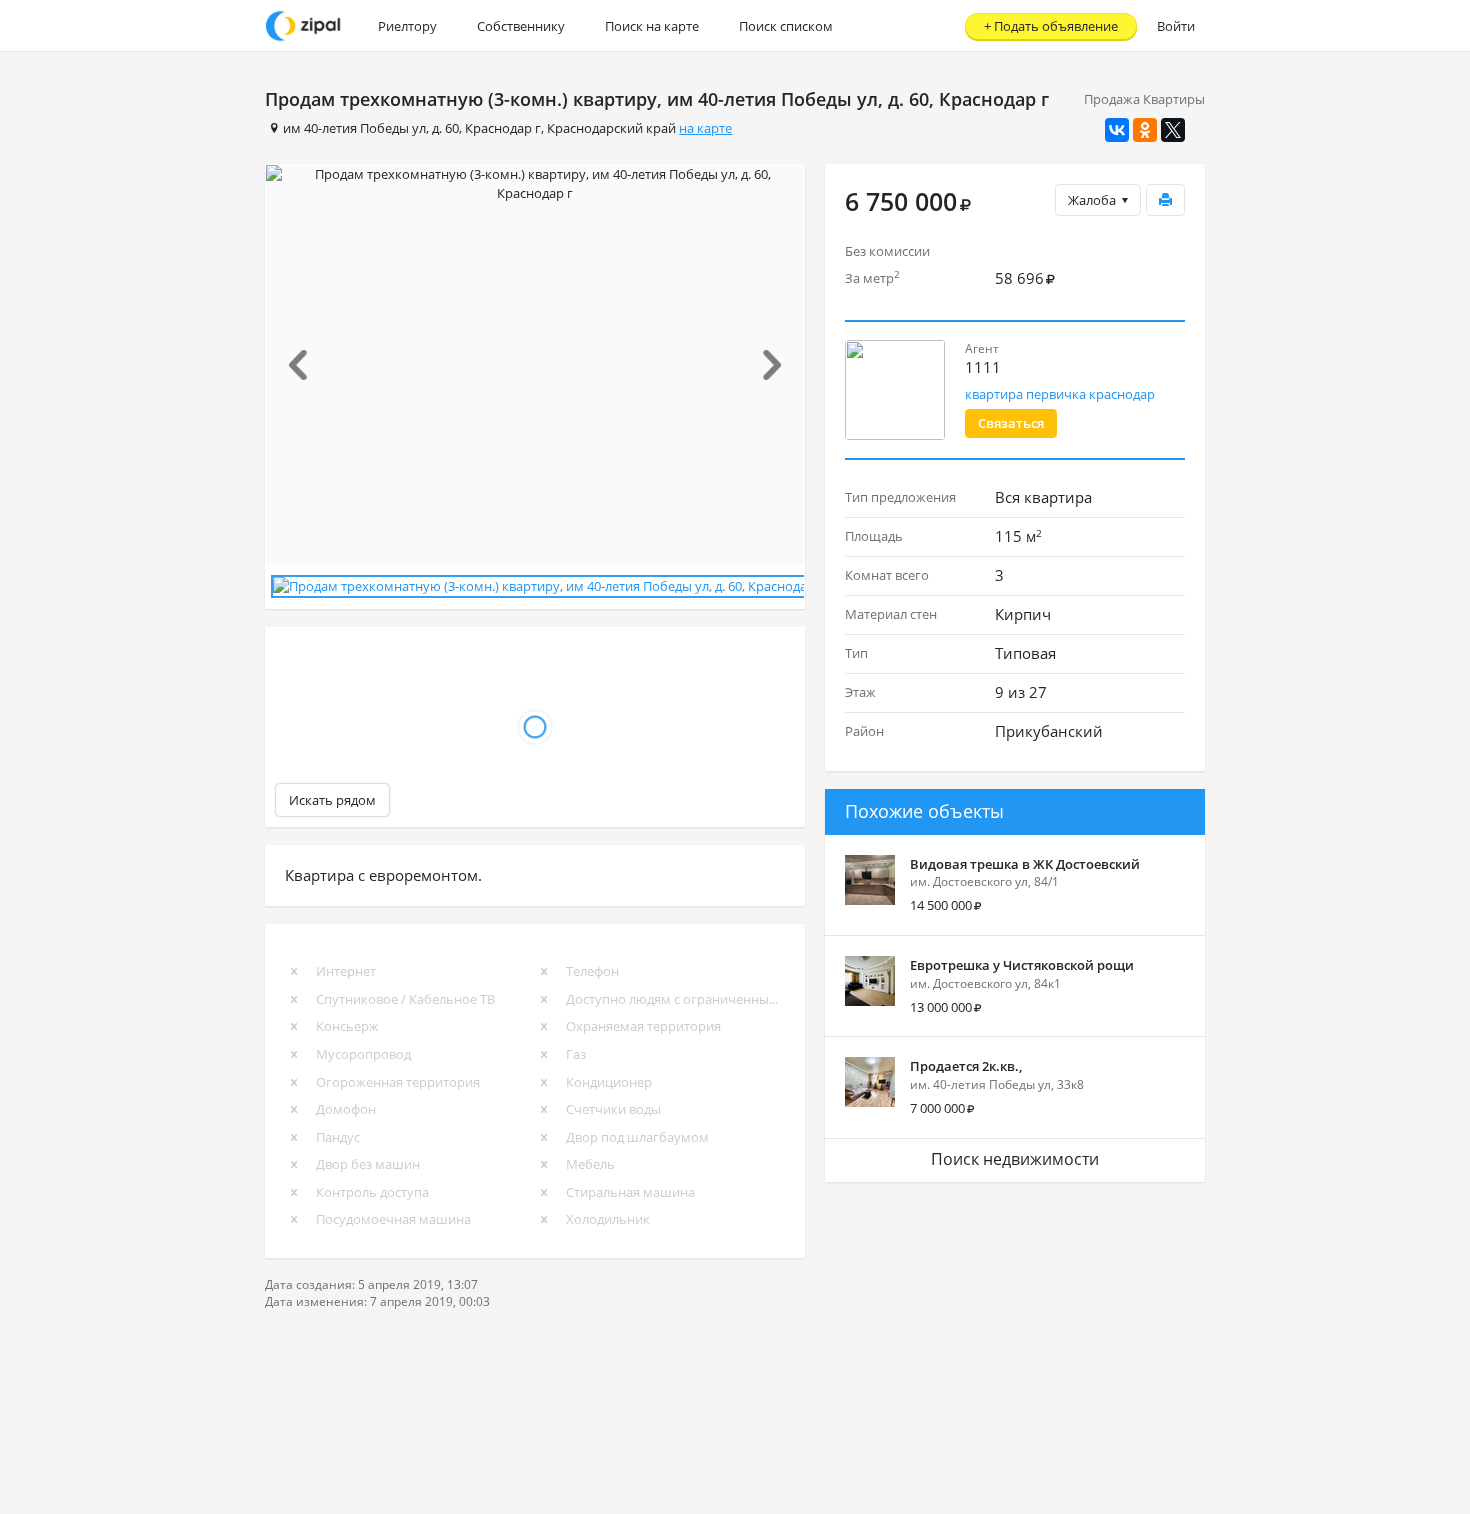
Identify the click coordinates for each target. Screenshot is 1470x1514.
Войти (1176, 26)
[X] (1173, 130)
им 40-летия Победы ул (354, 128)
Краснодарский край (611, 128)
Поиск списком (786, 26)
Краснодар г (503, 128)
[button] (306, 365)
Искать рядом (332, 800)
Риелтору (407, 26)
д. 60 (445, 128)
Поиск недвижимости (1015, 1159)
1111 (983, 367)
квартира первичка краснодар (1060, 394)
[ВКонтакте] (1117, 130)
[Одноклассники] (1145, 130)
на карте (705, 128)
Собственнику (521, 26)
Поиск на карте (652, 26)
